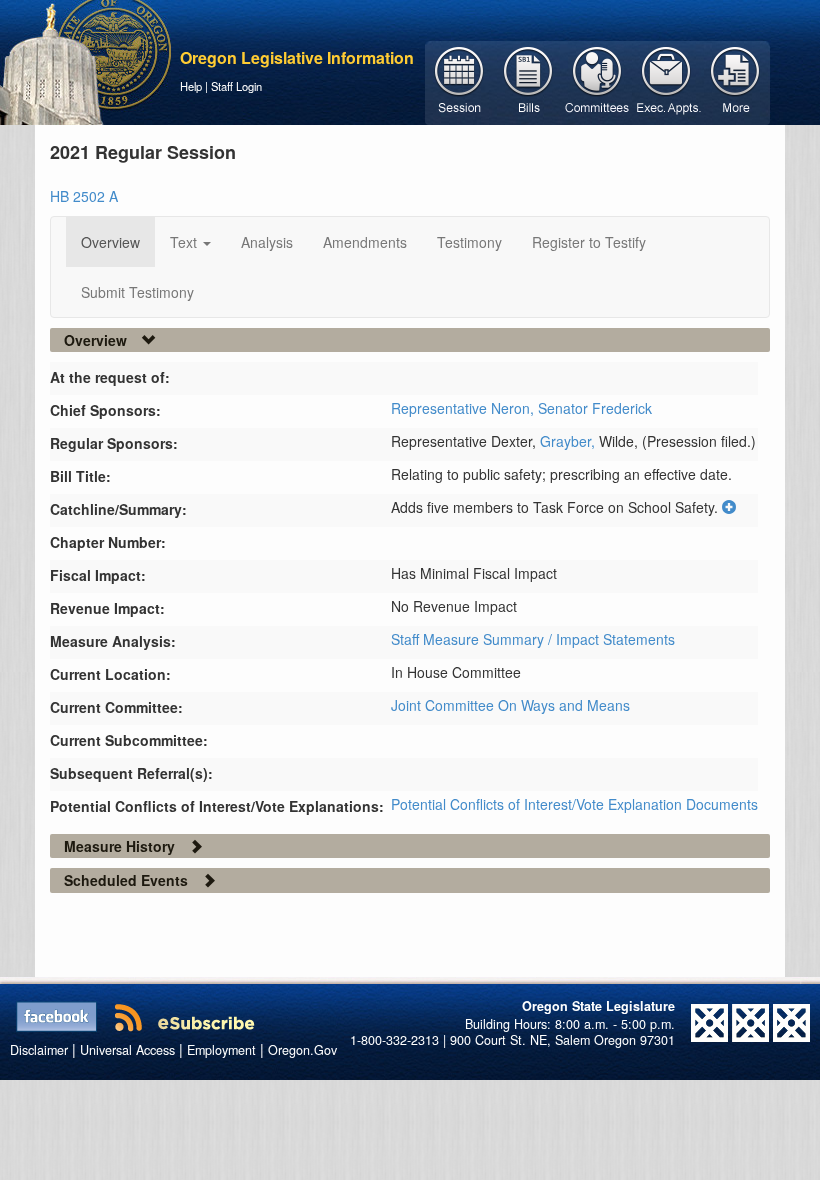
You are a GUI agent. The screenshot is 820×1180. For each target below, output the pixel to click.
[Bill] (528, 81)
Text (185, 242)
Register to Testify (589, 242)
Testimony (469, 242)
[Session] (459, 81)
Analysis (267, 242)
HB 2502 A (84, 196)
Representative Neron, (464, 408)
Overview (110, 242)
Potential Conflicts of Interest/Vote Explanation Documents (574, 804)
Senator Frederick (595, 408)
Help (191, 86)
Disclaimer (39, 1050)
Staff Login (236, 86)
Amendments (365, 242)
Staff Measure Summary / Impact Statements (533, 639)
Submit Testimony (137, 292)
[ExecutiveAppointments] (666, 81)
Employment (221, 1050)
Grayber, (569, 441)
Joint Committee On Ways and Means (510, 705)
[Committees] (597, 81)
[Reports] (735, 81)
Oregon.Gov (302, 1050)
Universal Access (127, 1050)
